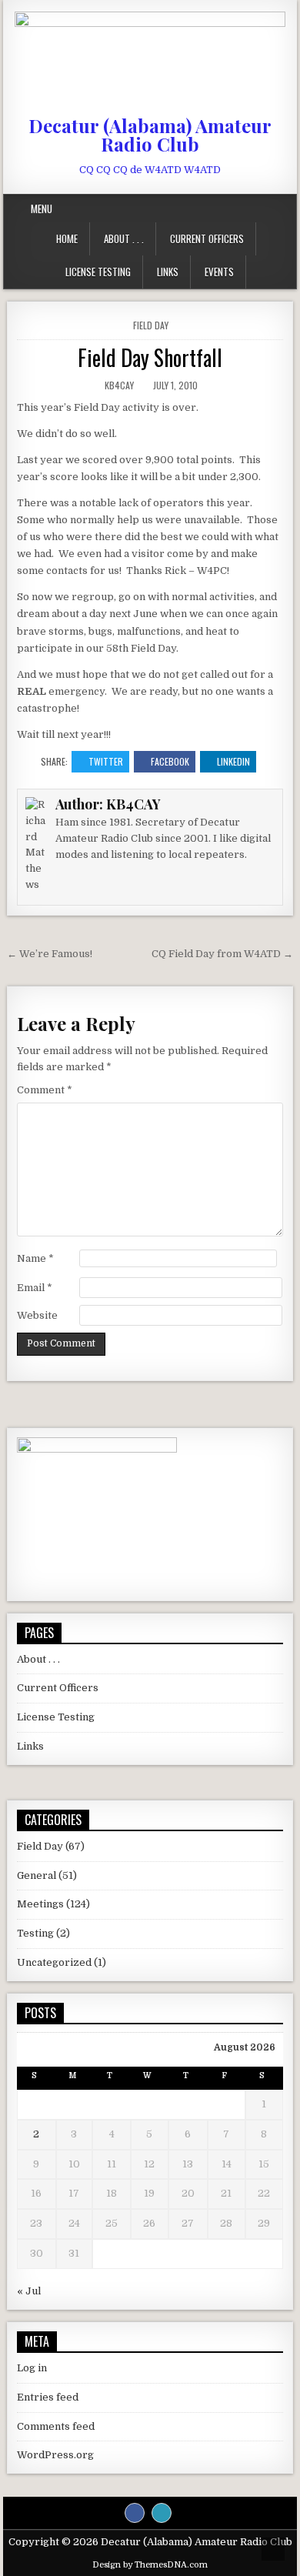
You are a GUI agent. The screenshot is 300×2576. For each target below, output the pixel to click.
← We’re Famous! (50, 954)
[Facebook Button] (135, 2513)
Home (67, 239)
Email (35, 1288)
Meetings (40, 1904)
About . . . (124, 239)
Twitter (106, 761)
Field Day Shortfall (150, 357)
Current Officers (207, 239)
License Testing (98, 272)
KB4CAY (119, 385)
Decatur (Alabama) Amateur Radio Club (150, 135)
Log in (32, 2368)
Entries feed (48, 2397)
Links (168, 272)
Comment (45, 1090)
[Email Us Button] (162, 2513)
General (37, 1875)
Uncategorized (54, 1962)
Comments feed (56, 2426)
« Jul (29, 2291)
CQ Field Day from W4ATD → (222, 954)
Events (219, 272)
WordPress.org (55, 2455)
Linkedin (233, 761)
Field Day (151, 325)
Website (37, 1315)
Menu (42, 209)
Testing (35, 1933)
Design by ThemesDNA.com (150, 2565)
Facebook (170, 761)
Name (35, 1258)
